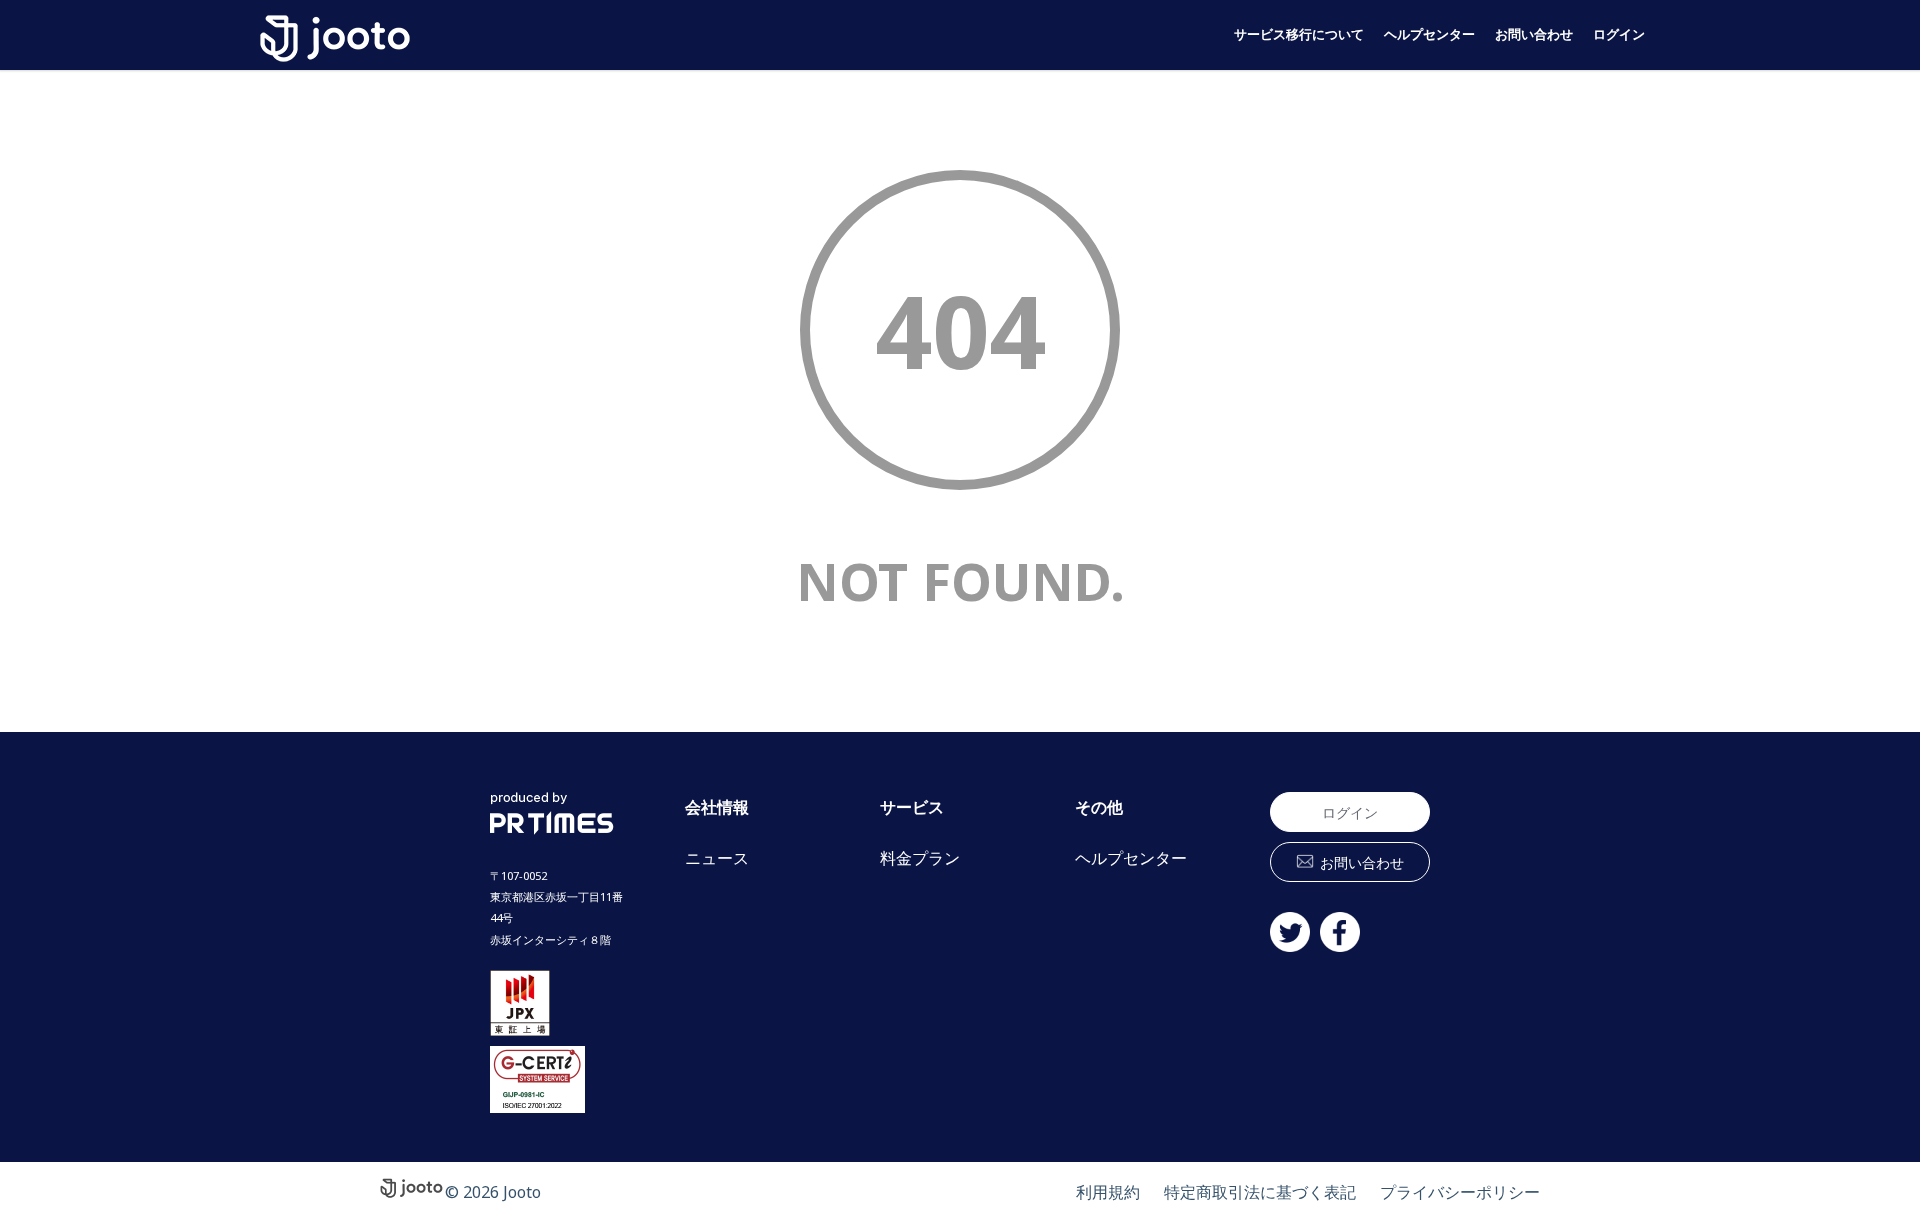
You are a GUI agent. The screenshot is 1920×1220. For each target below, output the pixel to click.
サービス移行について (1299, 34)
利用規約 (1108, 1192)
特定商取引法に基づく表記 (1260, 1192)
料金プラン (920, 858)
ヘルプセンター (1429, 34)
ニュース (717, 858)
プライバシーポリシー (1460, 1192)
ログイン (1619, 34)
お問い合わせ (1534, 34)
